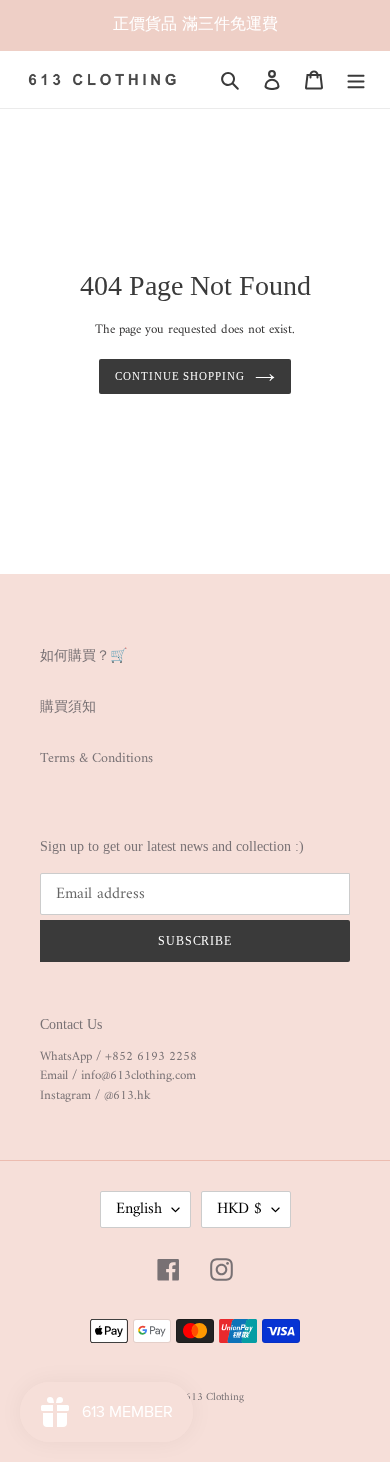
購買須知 (68, 707)
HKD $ (239, 1209)
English (139, 1209)
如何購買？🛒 (83, 656)
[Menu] (356, 79)
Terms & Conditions (96, 758)
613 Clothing (214, 1397)
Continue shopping (179, 376)
